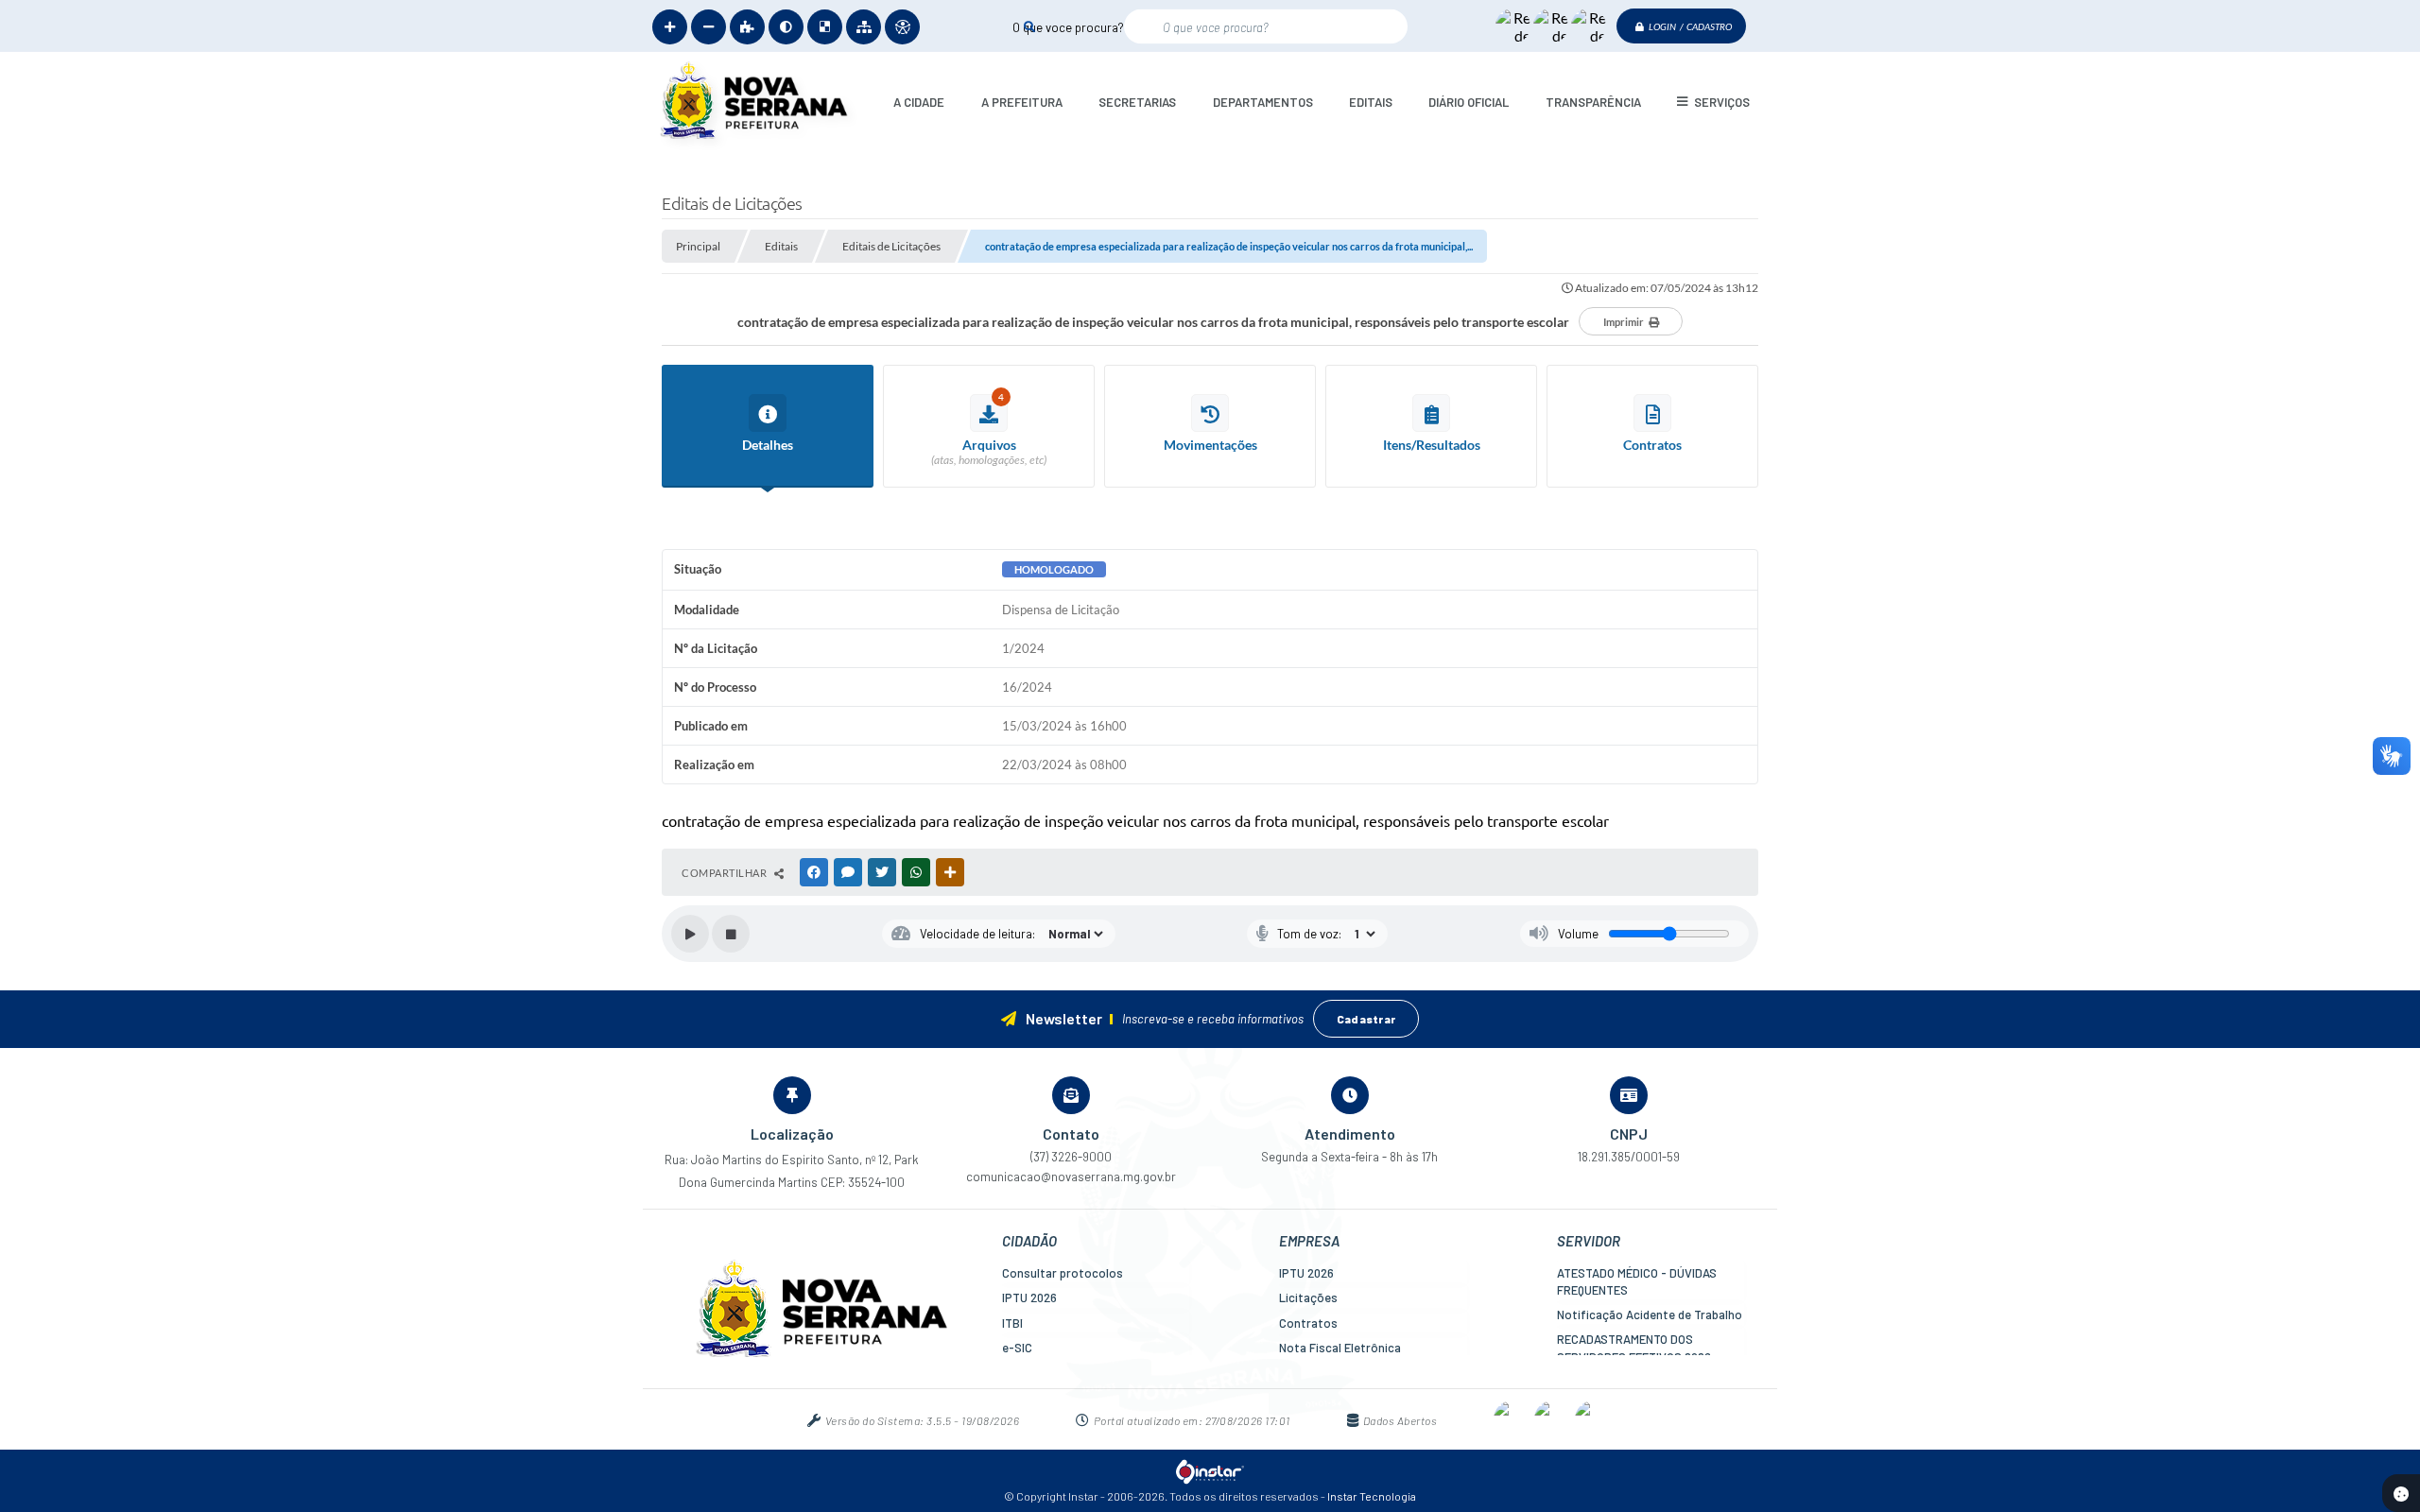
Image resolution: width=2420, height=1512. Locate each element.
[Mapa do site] (864, 27)
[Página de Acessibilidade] (902, 27)
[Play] (690, 934)
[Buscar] (1029, 26)
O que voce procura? (1068, 26)
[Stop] (731, 934)
